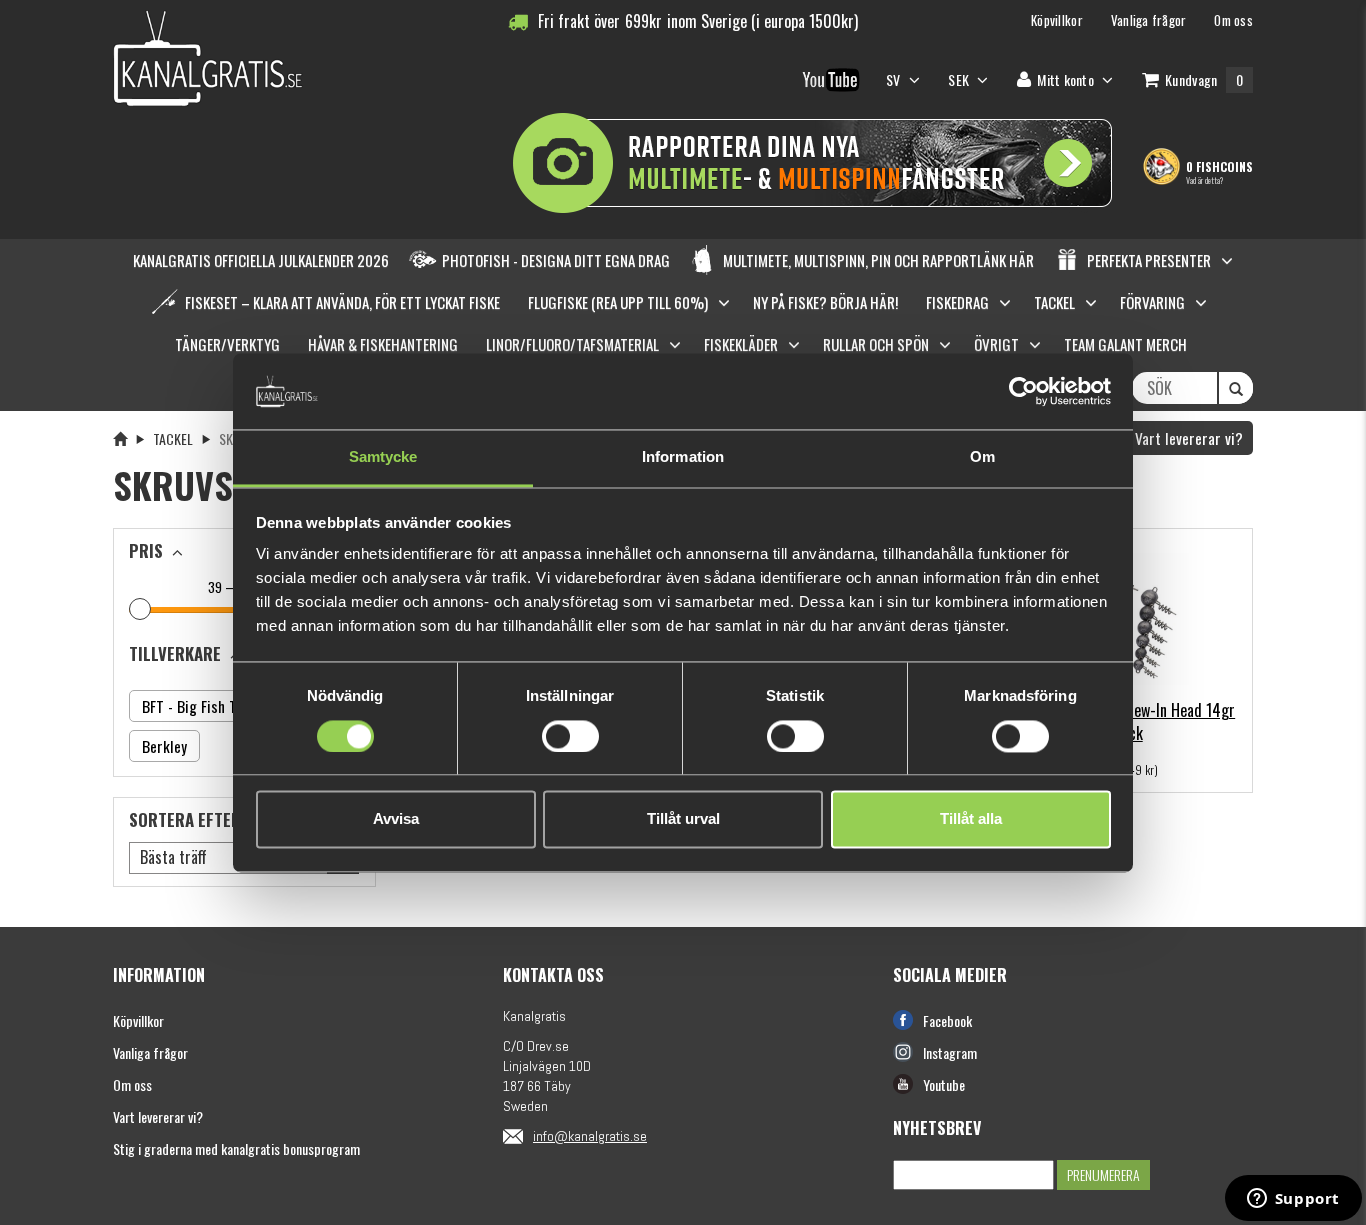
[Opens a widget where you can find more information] (1293, 1200)
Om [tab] (982, 457)
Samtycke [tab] (383, 457)
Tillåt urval (683, 819)
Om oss (132, 1084)
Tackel (173, 438)
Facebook (947, 1020)
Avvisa (396, 819)
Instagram (950, 1052)
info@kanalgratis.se (590, 1136)
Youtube (944, 1084)
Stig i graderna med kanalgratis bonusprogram (236, 1148)
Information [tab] (683, 457)
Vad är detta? (1204, 180)
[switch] (570, 736)
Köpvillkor (138, 1020)
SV (895, 79)
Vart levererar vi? (1187, 438)
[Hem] (120, 438)
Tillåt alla (971, 819)
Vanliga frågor (150, 1052)
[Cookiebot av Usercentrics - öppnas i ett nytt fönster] (1023, 391)
